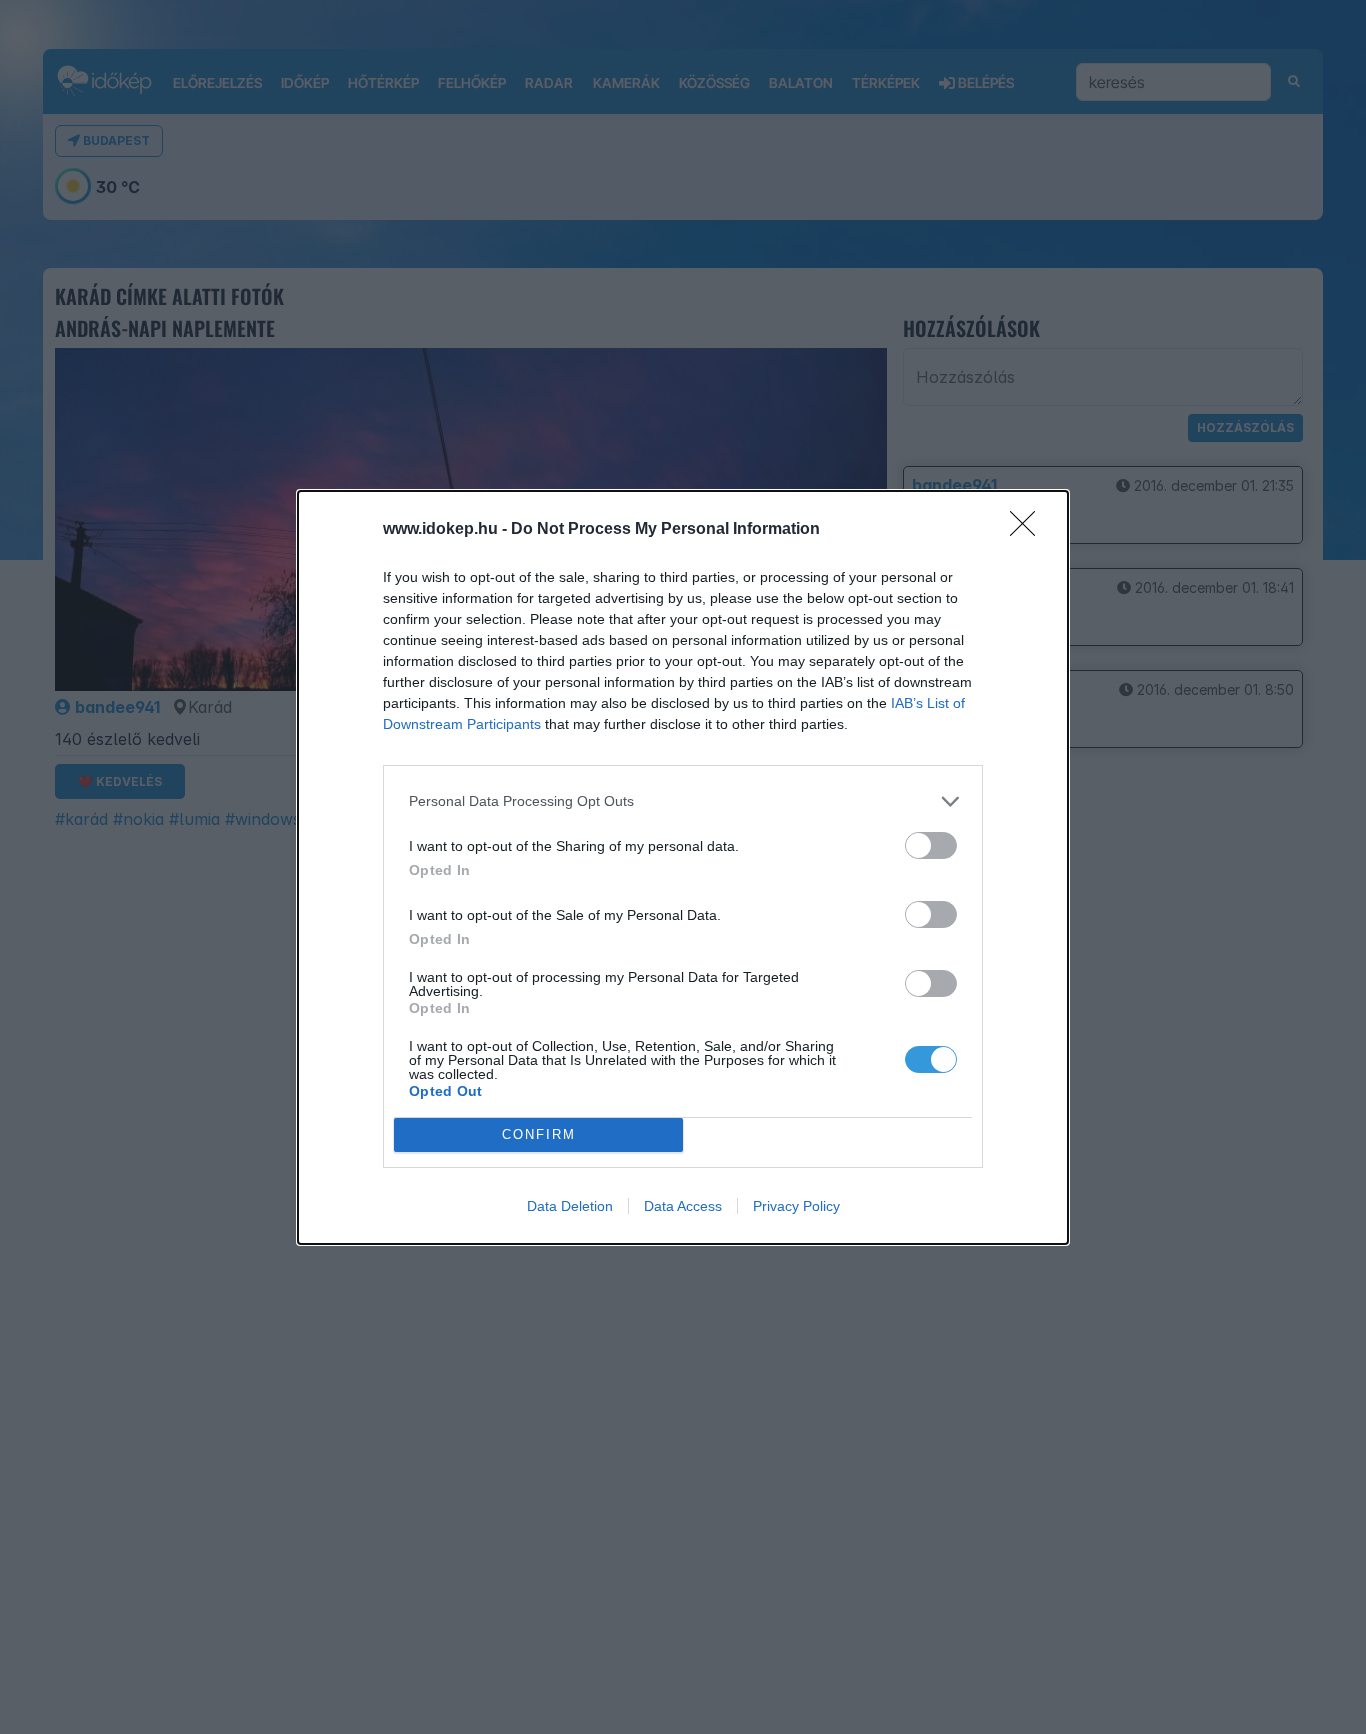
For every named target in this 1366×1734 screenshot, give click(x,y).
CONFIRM (539, 1134)
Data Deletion (570, 1206)
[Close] (1029, 530)
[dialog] (683, 867)
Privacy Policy (796, 1206)
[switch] (931, 845)
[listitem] (683, 801)
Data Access (683, 1206)
